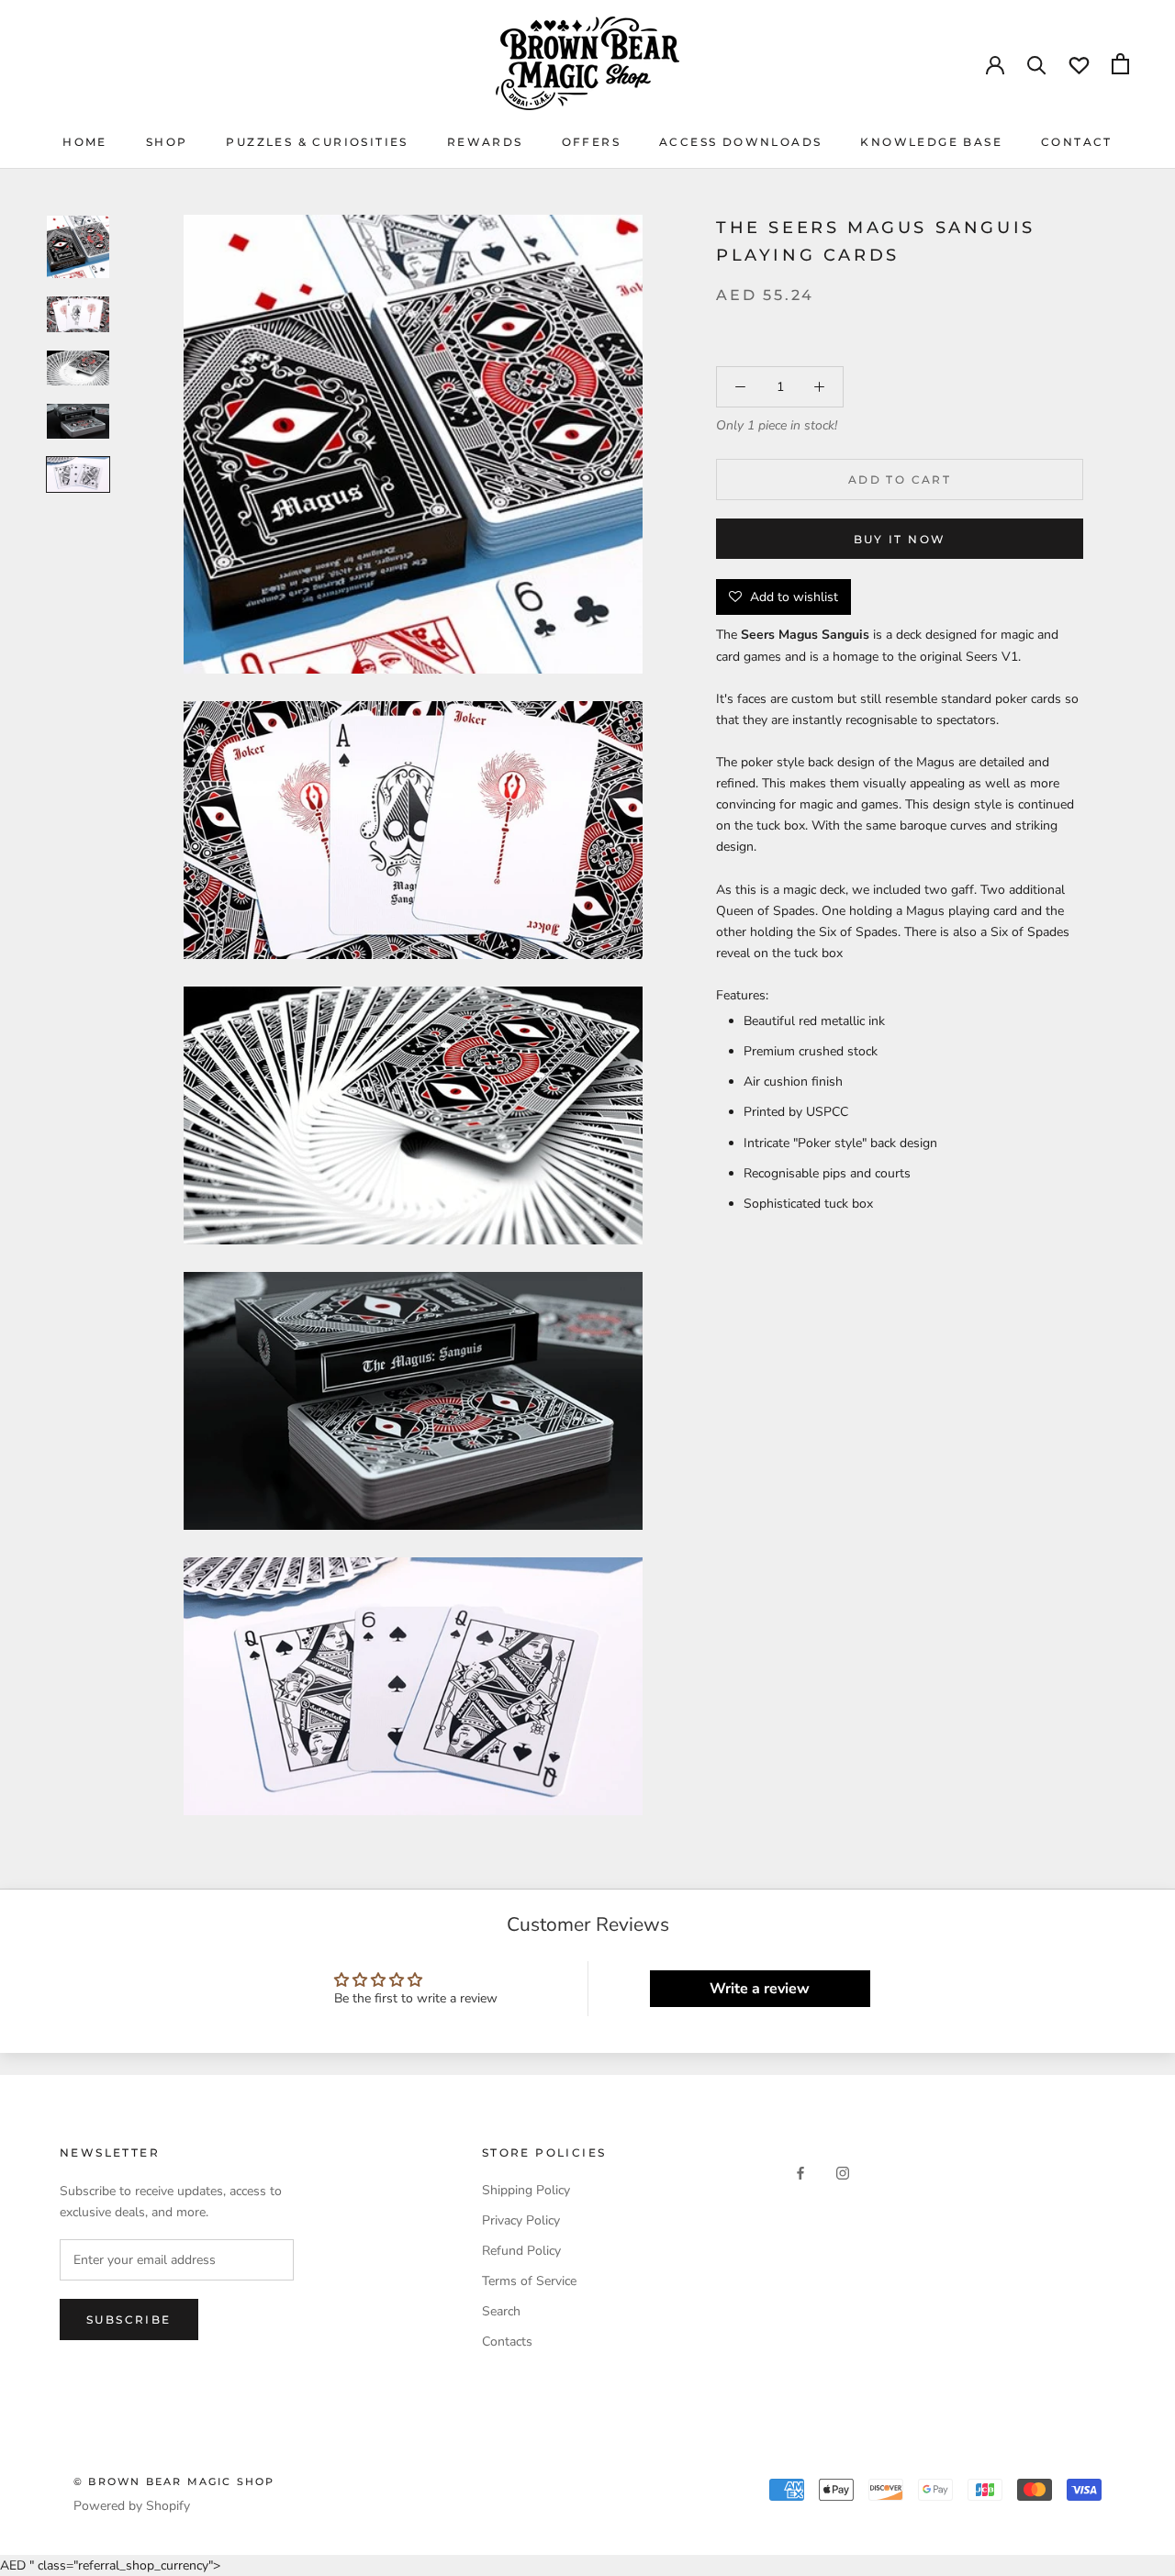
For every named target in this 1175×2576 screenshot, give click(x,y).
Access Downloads (740, 142)
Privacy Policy (521, 2220)
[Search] (1037, 64)
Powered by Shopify (132, 2506)
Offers (591, 142)
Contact (1077, 142)
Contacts (507, 2342)
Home (85, 142)
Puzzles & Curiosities (317, 142)
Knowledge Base (931, 142)
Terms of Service (529, 2281)
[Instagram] (843, 2173)
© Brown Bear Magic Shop (174, 2481)
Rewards (485, 142)
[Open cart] (1120, 64)
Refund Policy (521, 2251)
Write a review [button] (760, 1989)
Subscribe (129, 2320)
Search (501, 2311)
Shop (167, 142)
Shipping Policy (526, 2190)
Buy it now (900, 539)
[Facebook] (800, 2173)
